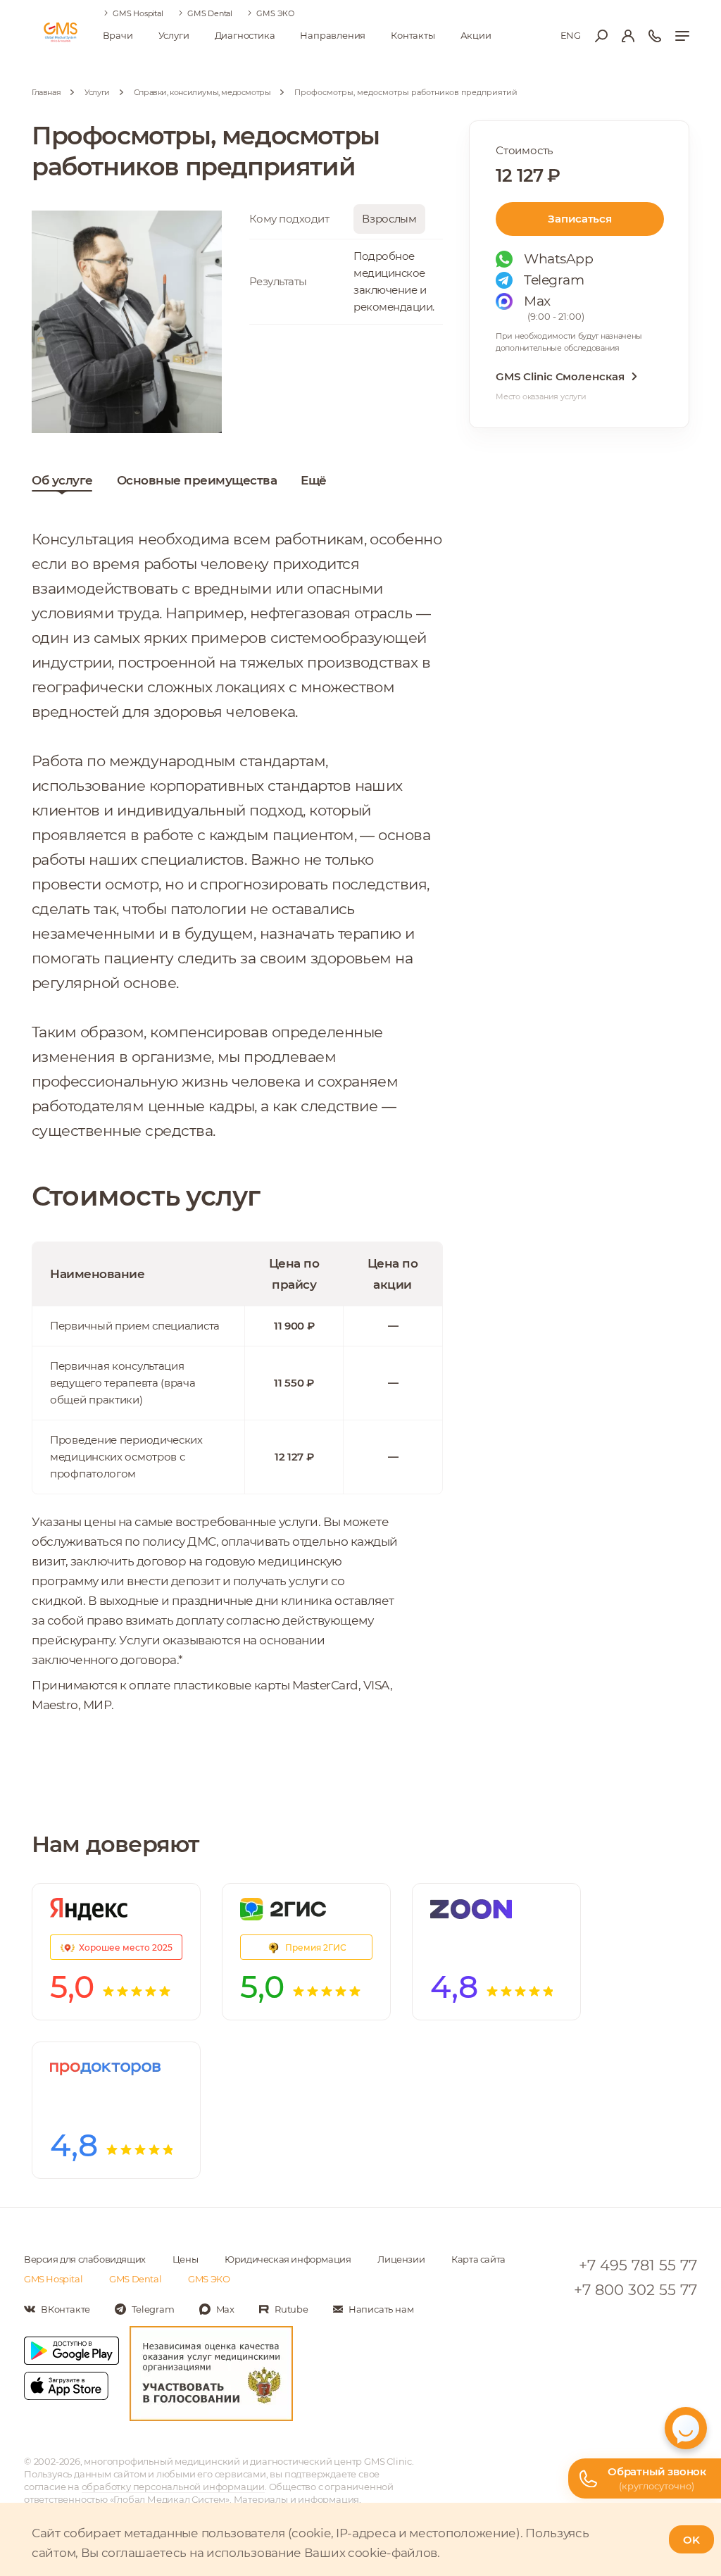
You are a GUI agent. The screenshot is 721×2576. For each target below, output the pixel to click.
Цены (185, 2259)
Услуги (174, 35)
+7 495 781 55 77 (638, 2265)
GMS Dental (210, 13)
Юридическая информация (288, 2259)
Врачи (118, 35)
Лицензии (401, 2259)
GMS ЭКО (275, 13)
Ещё (314, 480)
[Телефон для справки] (655, 36)
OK (691, 2540)
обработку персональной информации (173, 2487)
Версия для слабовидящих (85, 2259)
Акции (476, 35)
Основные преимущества (197, 480)
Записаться (579, 219)
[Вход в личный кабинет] (628, 36)
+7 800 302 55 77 (635, 2290)
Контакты (413, 35)
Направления (333, 35)
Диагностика (245, 35)
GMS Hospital (138, 13)
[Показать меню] (682, 36)
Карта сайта (478, 2259)
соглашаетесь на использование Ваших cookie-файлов (269, 2553)
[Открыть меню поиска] (601, 36)
